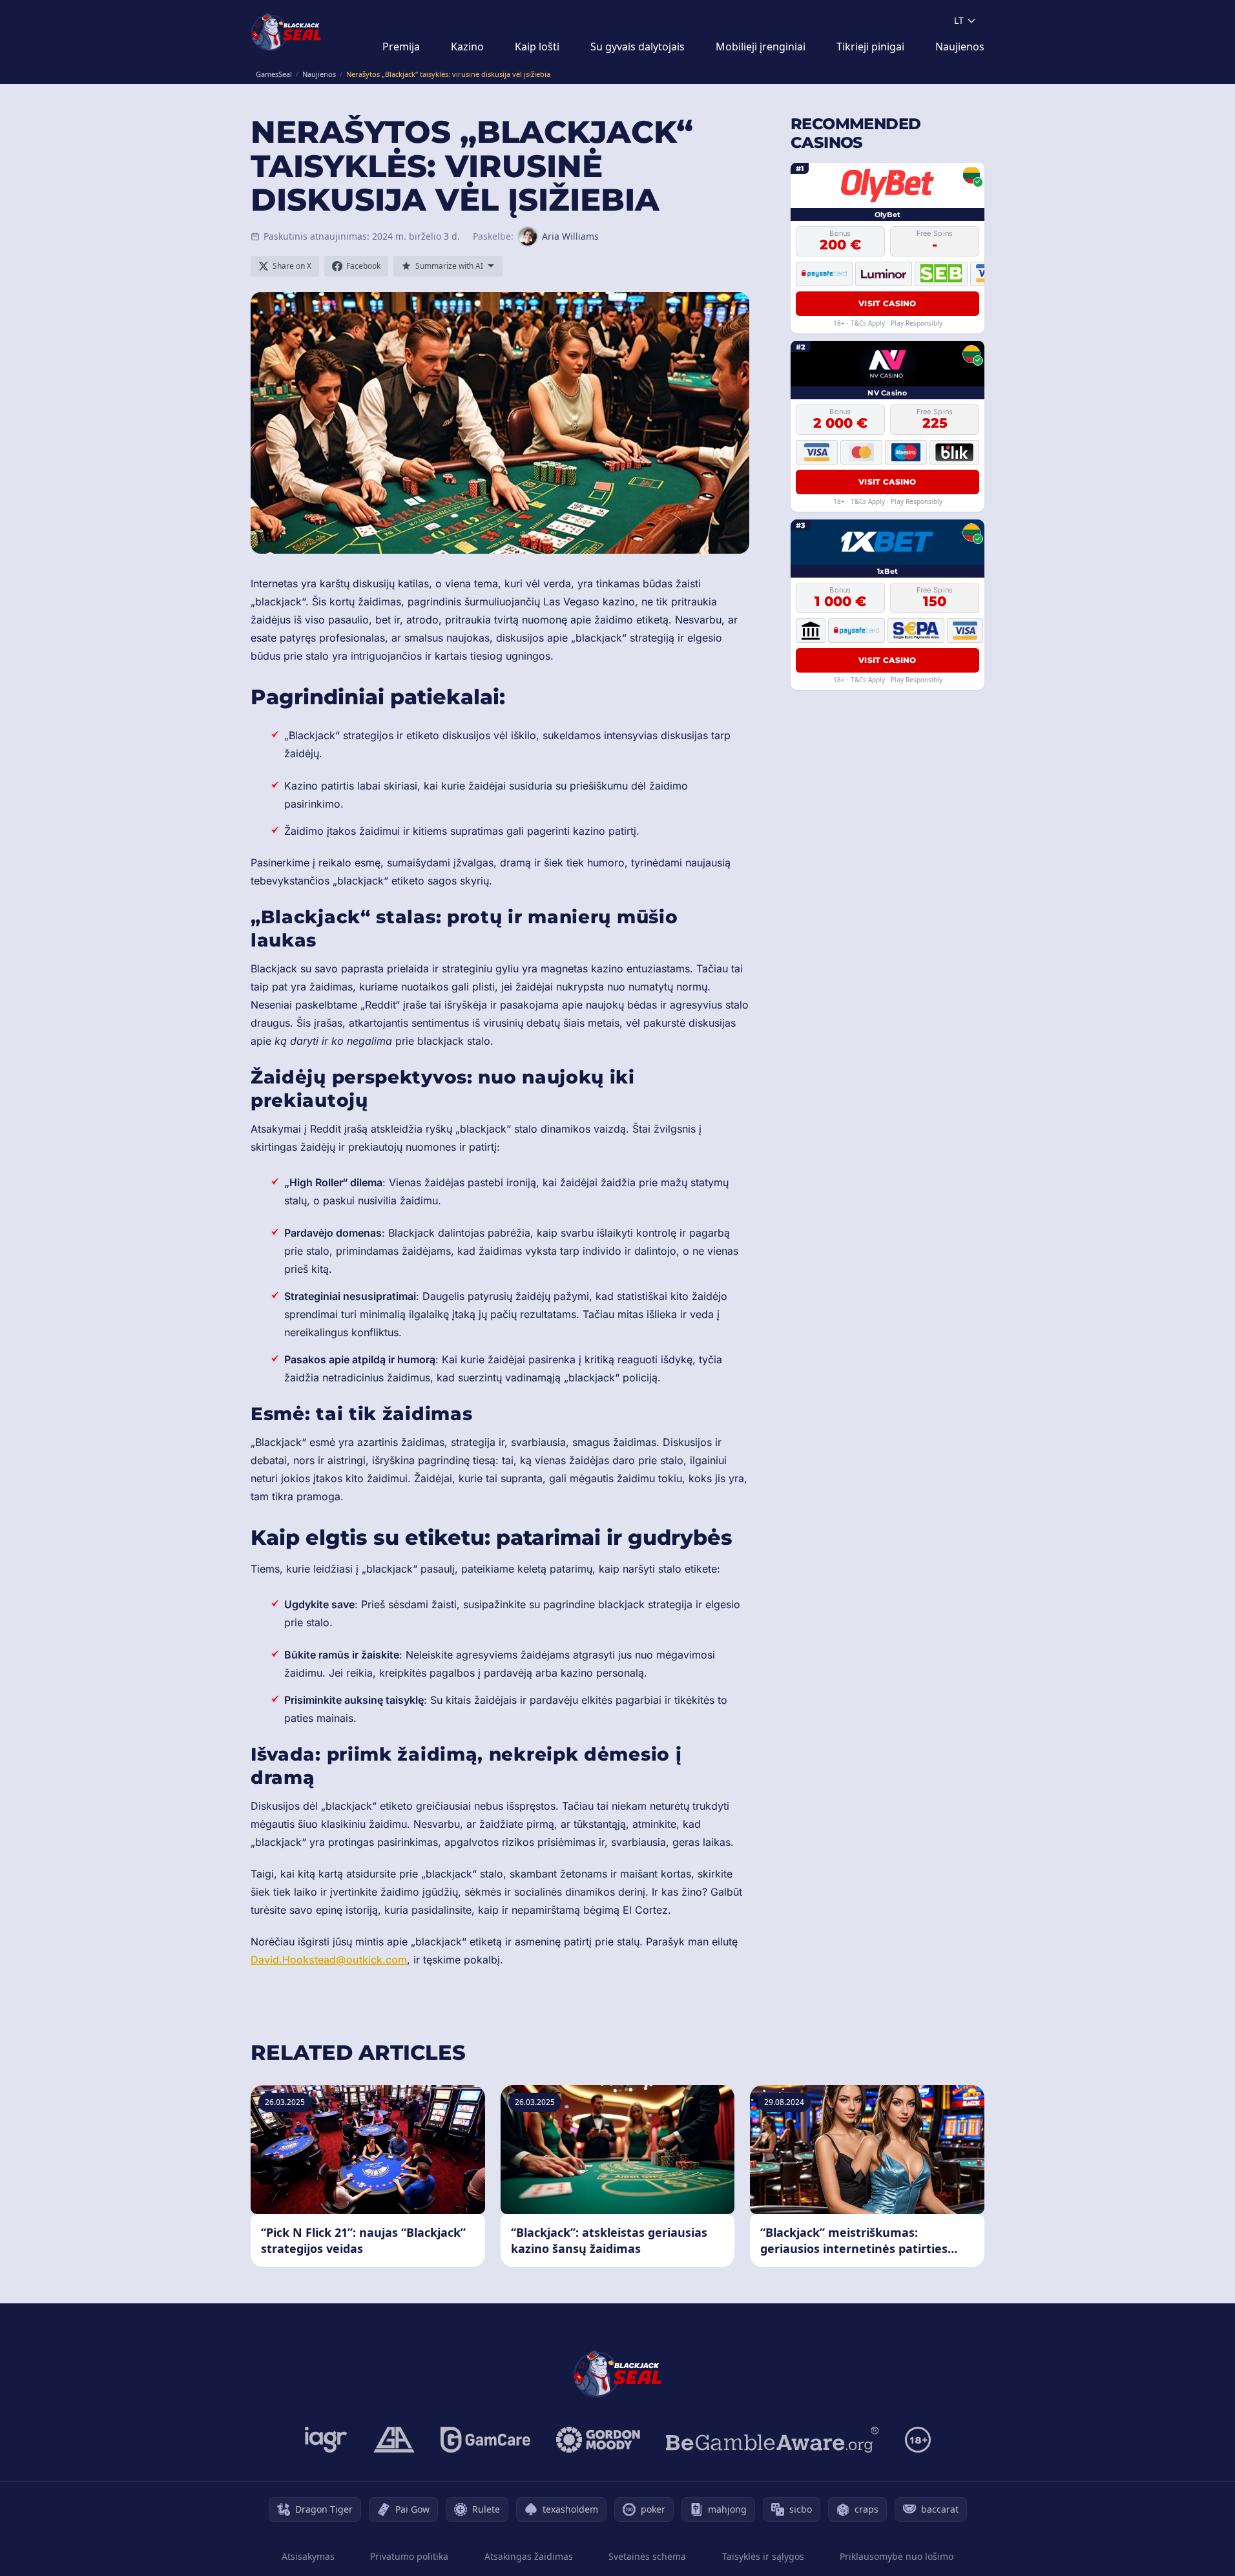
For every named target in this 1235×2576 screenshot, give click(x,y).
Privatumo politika (409, 2556)
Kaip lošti (537, 47)
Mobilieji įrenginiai (761, 47)
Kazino (467, 47)
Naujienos (960, 47)
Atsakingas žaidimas (529, 2556)
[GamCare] (485, 2440)
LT (959, 20)
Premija (401, 47)
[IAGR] (326, 2440)
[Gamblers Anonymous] (394, 2440)
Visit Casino (887, 303)
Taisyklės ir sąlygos (763, 2556)
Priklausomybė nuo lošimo (897, 2556)
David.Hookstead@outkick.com (329, 1960)
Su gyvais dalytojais (638, 47)
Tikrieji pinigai (870, 47)
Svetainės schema (647, 2556)
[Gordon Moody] (598, 2440)
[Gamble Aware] (773, 2440)
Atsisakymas (308, 2556)
